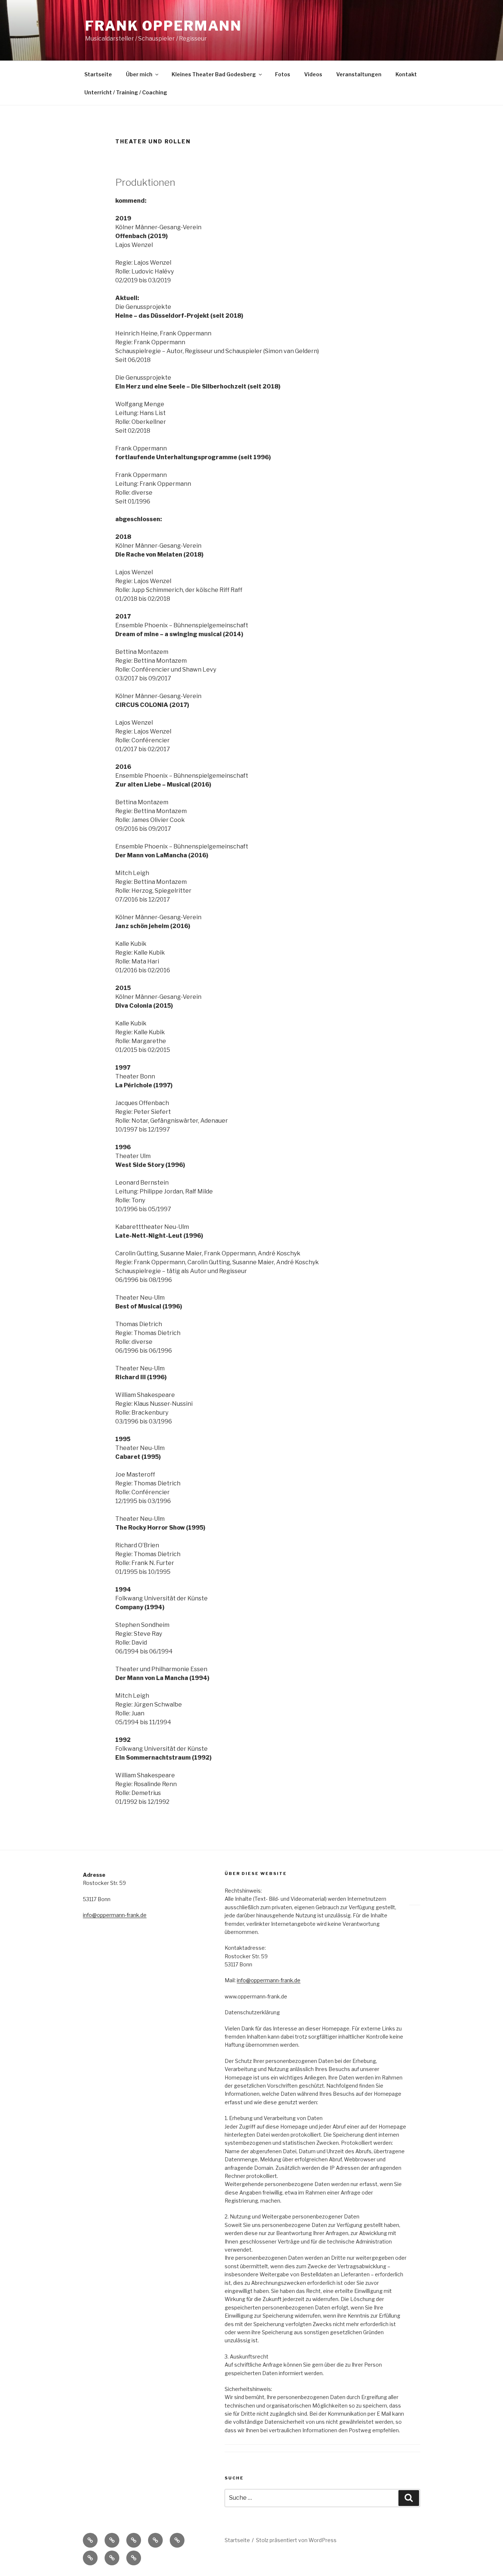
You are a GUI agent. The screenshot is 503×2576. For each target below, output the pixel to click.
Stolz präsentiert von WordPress (296, 2540)
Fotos (283, 74)
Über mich (139, 74)
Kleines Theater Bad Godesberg (214, 74)
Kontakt (406, 74)
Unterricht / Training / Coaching (126, 92)
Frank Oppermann (163, 26)
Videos (313, 74)
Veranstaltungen (359, 74)
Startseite (98, 74)
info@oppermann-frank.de (115, 1915)
